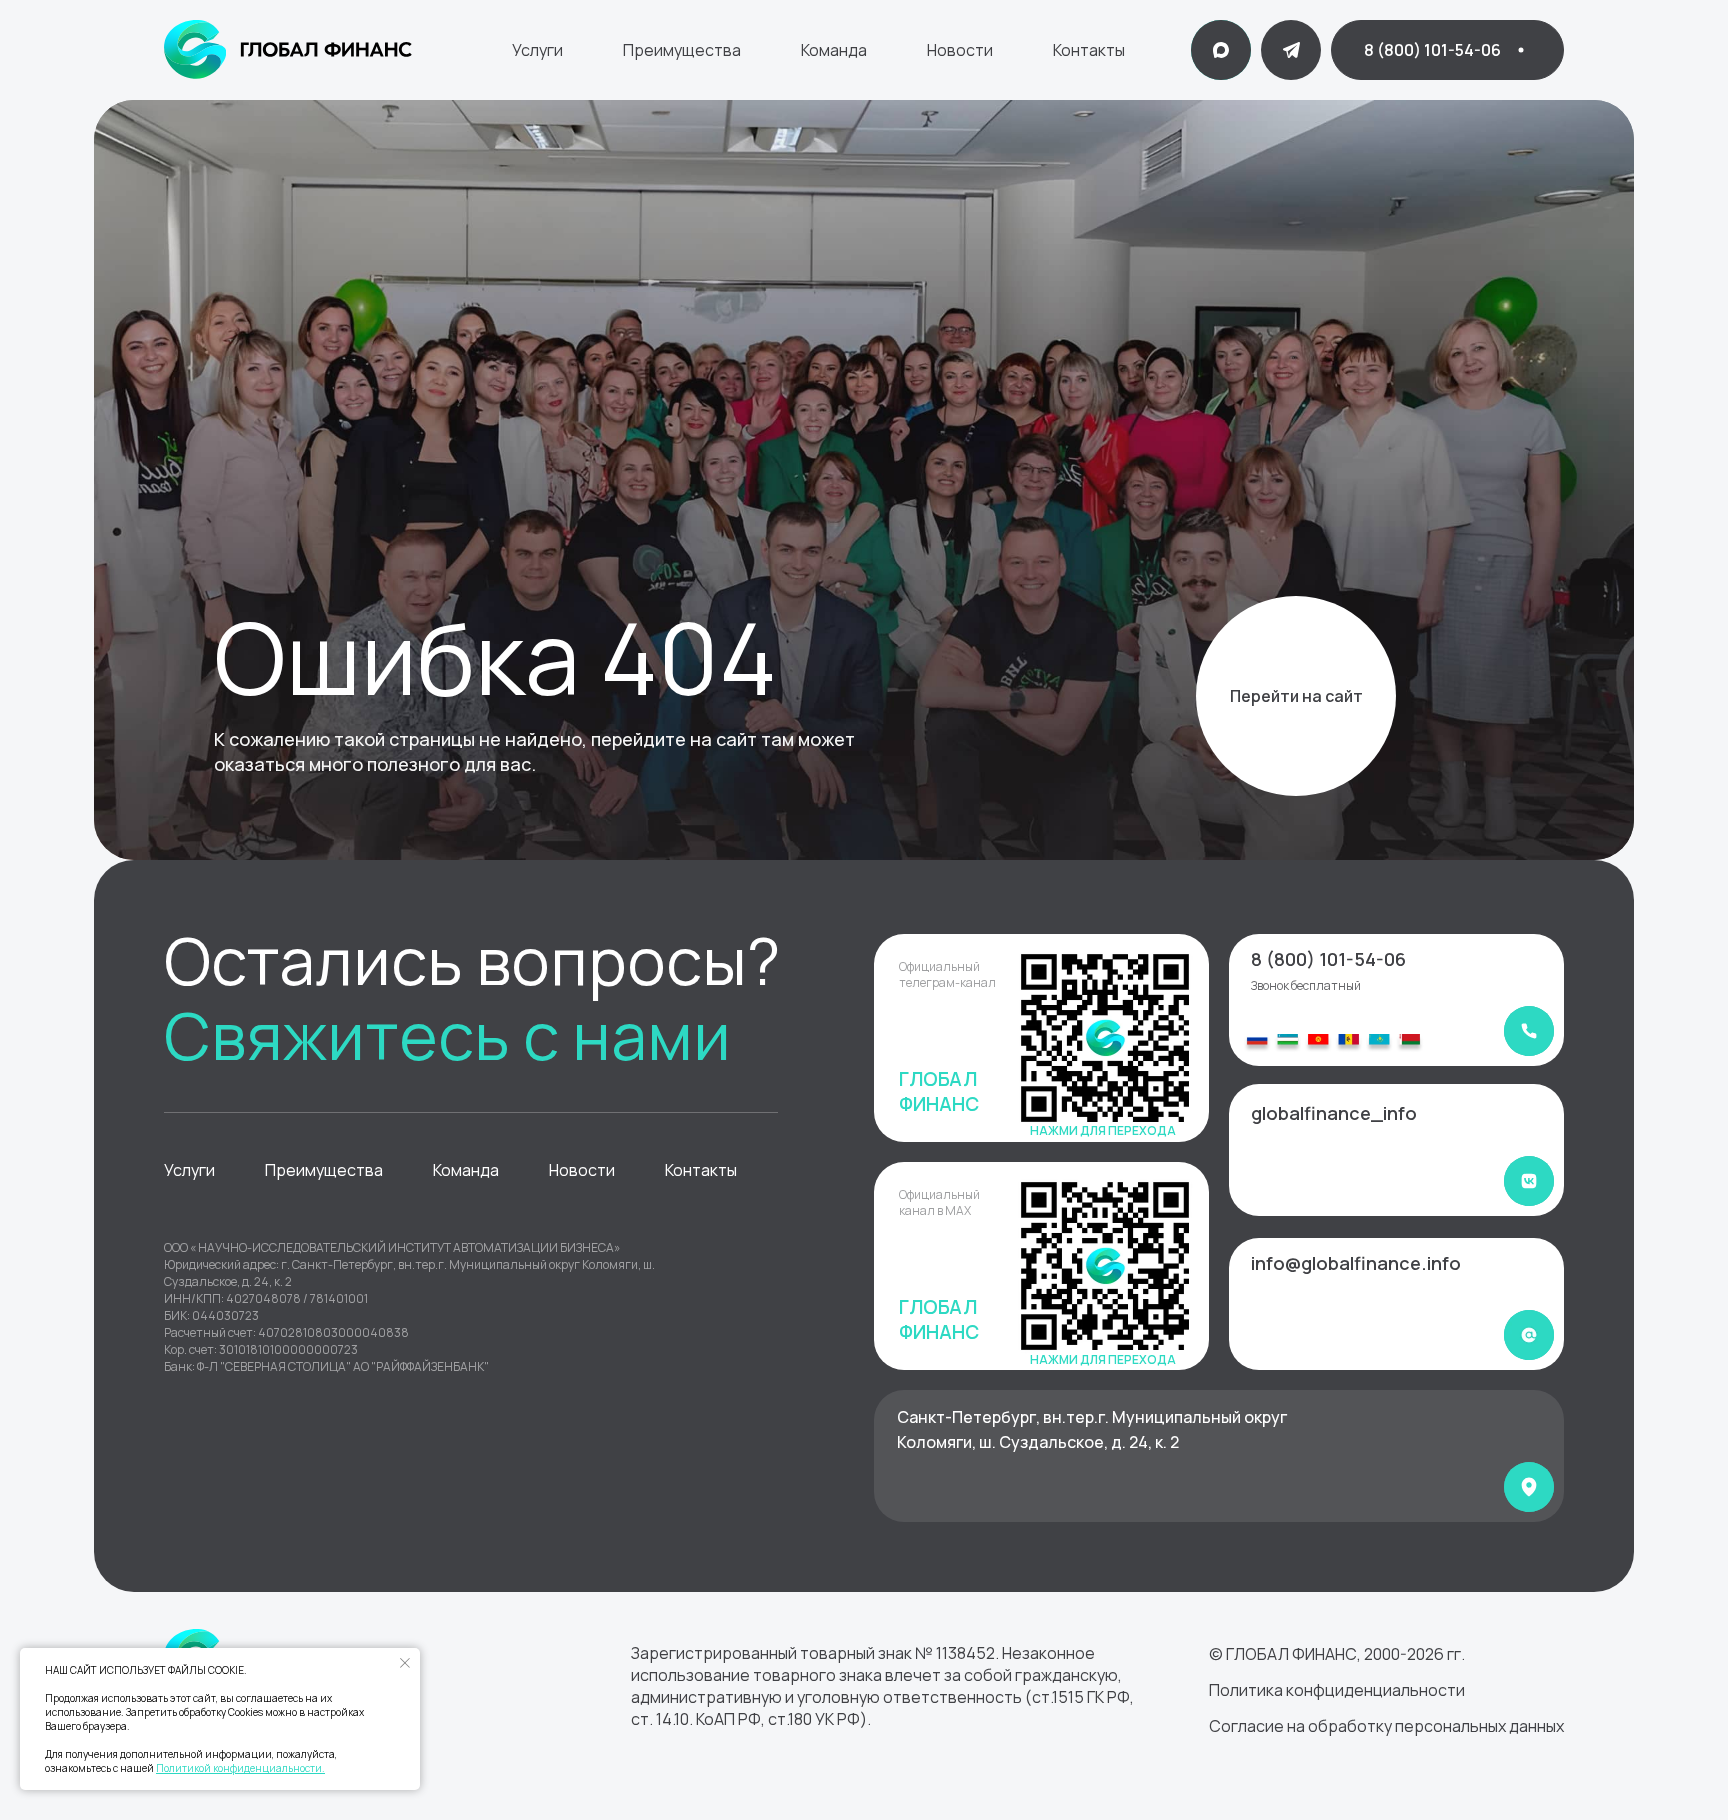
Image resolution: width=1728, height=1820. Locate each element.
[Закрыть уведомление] (405, 1663)
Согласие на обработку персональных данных (1386, 1726)
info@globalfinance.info (1356, 1263)
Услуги (537, 50)
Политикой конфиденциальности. (240, 1768)
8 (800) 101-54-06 (1328, 959)
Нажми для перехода (1103, 1130)
